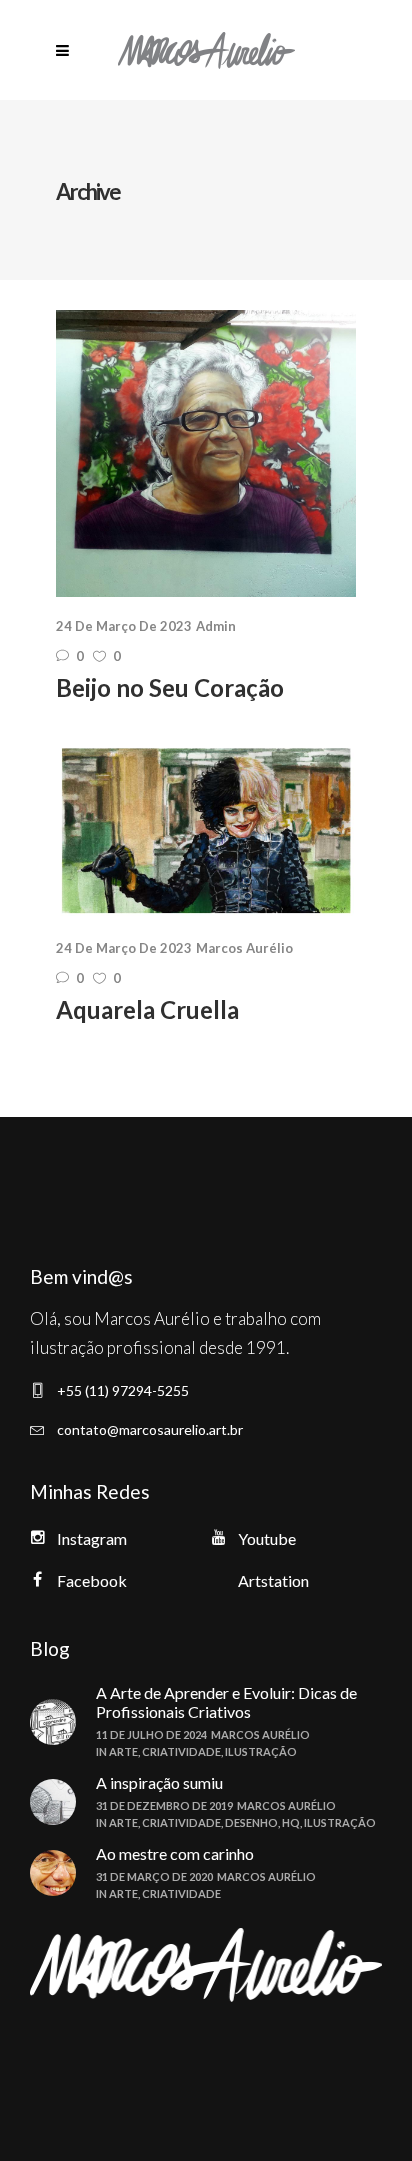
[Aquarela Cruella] (206, 831)
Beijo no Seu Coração (170, 687)
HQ (291, 1822)
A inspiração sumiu (159, 1782)
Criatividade (181, 1751)
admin (216, 626)
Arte (123, 1751)
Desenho (251, 1822)
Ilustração (261, 1751)
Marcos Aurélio (244, 948)
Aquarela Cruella (147, 1009)
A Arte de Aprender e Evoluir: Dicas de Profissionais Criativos (226, 1702)
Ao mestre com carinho (175, 1853)
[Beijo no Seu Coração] (206, 453)
